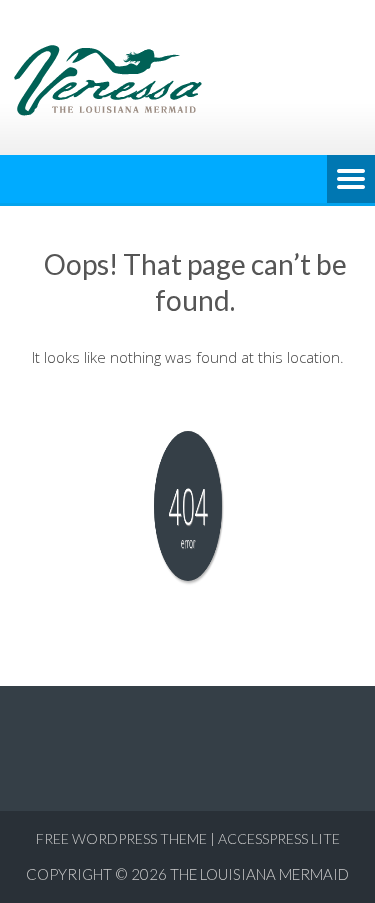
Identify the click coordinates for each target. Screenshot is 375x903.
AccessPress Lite (279, 838)
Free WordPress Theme (121, 838)
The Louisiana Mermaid (259, 874)
